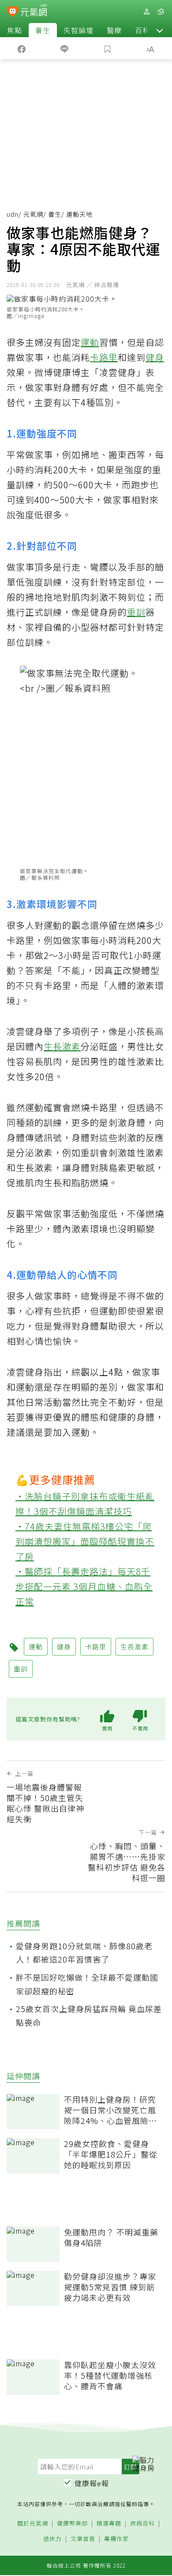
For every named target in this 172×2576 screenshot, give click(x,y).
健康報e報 (92, 2483)
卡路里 (104, 357)
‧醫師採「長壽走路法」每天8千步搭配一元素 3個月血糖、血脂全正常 (84, 1586)
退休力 (52, 2539)
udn (13, 214)
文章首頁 (83, 2539)
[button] (160, 30)
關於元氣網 (33, 2524)
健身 (155, 357)
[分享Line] (65, 48)
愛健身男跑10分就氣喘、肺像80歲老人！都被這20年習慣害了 (84, 1953)
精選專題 (109, 2524)
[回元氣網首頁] (34, 11)
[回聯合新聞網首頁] (13, 12)
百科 (142, 30)
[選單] (161, 12)
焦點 (15, 30)
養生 (43, 30)
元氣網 (33, 214)
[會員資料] (146, 12)
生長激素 (62, 1046)
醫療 (114, 30)
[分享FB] (22, 48)
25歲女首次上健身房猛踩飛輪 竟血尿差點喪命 (89, 2015)
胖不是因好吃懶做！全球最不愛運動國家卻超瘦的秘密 (87, 1984)
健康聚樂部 (72, 2524)
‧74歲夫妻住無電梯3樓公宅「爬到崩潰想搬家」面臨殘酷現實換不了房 (85, 1541)
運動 (90, 342)
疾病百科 (142, 2524)
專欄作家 (116, 2539)
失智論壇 (79, 30)
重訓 (136, 612)
